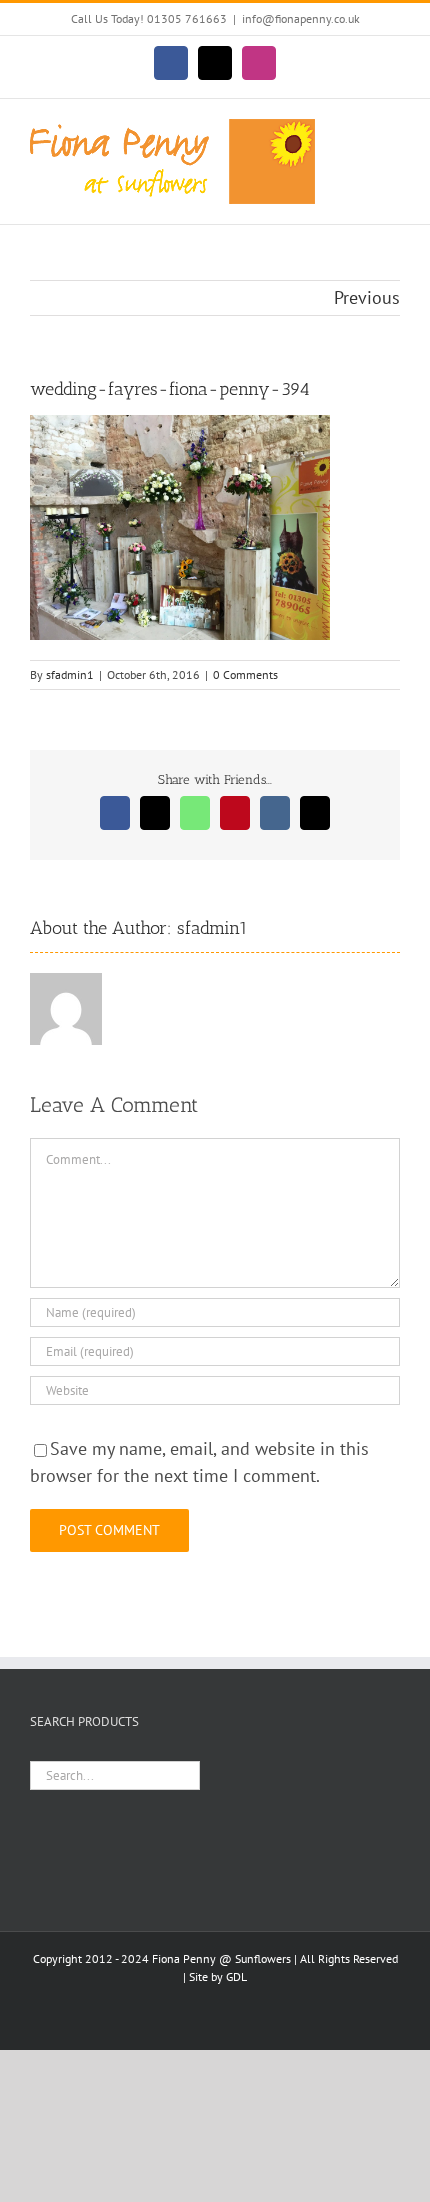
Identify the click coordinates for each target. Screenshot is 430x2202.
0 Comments (245, 674)
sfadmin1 (70, 674)
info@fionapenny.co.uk (301, 18)
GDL (236, 1976)
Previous (367, 297)
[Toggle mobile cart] (356, 129)
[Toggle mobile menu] (392, 129)
